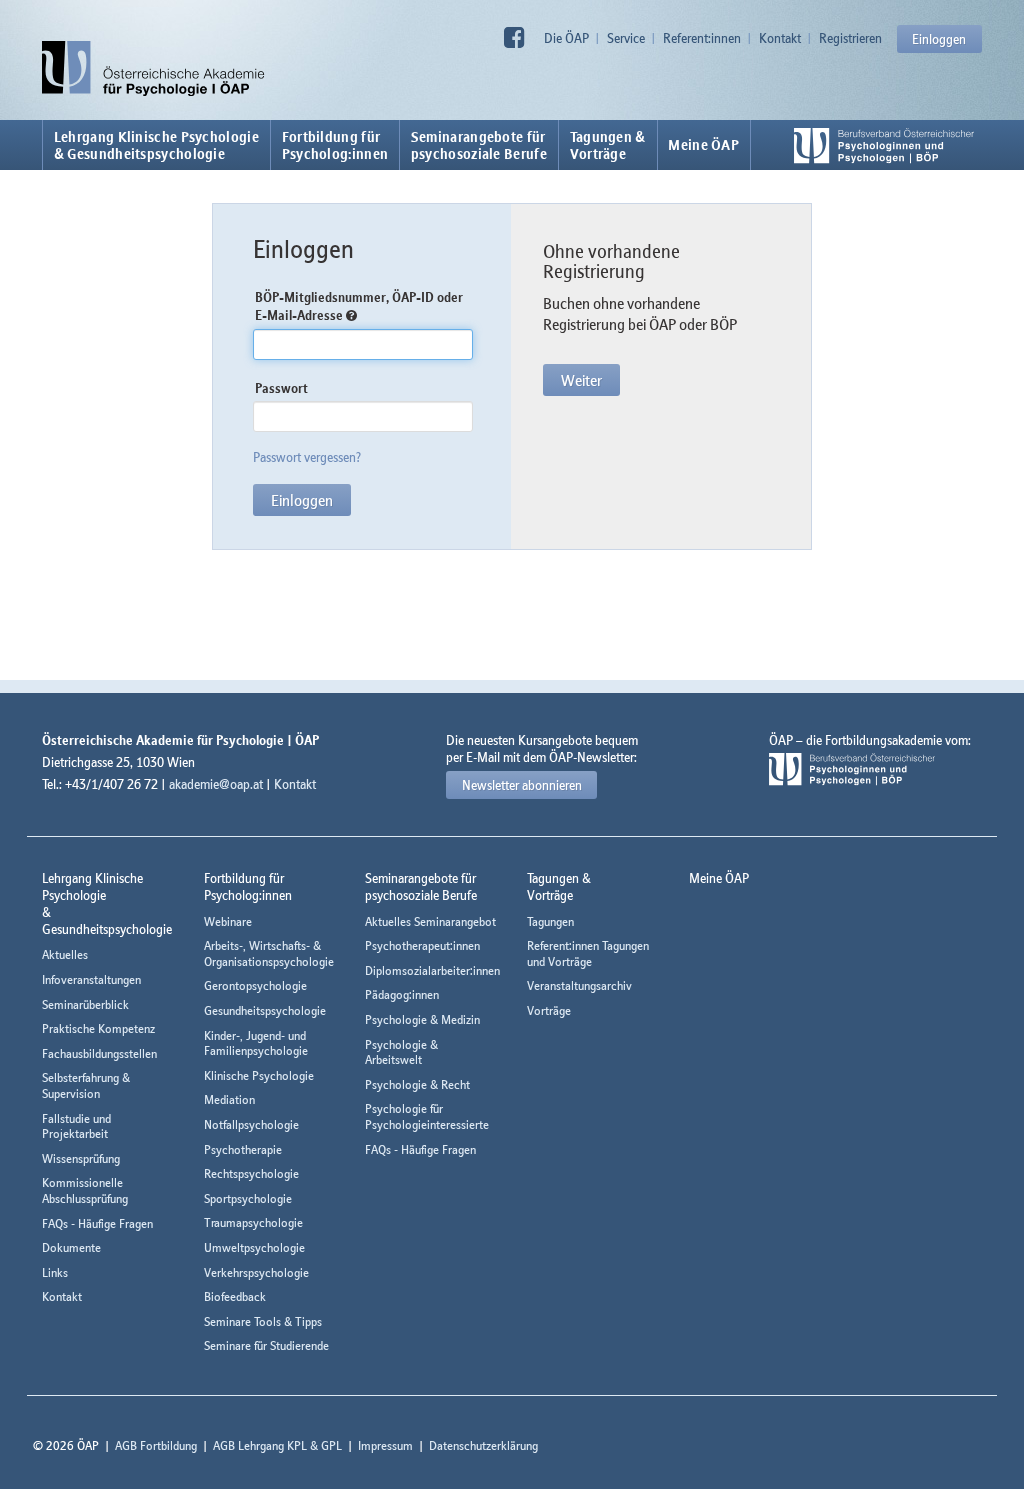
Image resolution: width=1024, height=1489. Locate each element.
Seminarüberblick (85, 1004)
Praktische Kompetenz (98, 1028)
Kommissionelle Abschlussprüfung (85, 1190)
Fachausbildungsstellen (99, 1053)
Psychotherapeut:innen (422, 945)
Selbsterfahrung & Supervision (86, 1085)
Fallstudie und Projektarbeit (76, 1126)
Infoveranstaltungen (91, 979)
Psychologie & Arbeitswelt (401, 1052)
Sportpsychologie (248, 1198)
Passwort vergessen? (307, 457)
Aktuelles (65, 954)
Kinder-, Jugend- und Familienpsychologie (256, 1043)
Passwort (281, 388)
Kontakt (780, 38)
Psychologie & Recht (417, 1084)
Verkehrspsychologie (256, 1272)
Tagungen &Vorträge (608, 145)
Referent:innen (702, 38)
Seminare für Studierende (266, 1345)
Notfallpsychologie (251, 1124)
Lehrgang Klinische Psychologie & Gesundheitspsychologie (156, 145)
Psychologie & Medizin (422, 1019)
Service (626, 38)
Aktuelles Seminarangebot (430, 921)
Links (55, 1272)
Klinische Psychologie (259, 1075)
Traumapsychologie (253, 1222)
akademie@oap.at (216, 784)
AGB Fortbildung (156, 1445)
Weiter (581, 380)
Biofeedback (235, 1296)
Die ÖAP (566, 38)
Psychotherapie (243, 1149)
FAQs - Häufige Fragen (97, 1223)
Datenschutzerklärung (483, 1445)
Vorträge (549, 1010)
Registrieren (850, 38)
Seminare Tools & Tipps (263, 1321)
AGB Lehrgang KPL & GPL (277, 1445)
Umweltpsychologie (254, 1247)
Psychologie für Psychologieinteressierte (427, 1116)
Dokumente (71, 1247)
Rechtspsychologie (251, 1173)
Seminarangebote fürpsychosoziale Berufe (479, 145)
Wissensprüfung (81, 1158)
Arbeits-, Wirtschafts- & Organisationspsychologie (269, 953)
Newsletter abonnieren (522, 785)
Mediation (229, 1099)
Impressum (385, 1445)
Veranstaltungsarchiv (579, 985)
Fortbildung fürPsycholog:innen (335, 145)
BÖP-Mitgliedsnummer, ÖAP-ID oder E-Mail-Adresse (359, 306)
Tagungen (550, 921)
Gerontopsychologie (255, 985)
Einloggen (939, 39)
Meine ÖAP (703, 145)
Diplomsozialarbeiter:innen (432, 970)
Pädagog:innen (402, 994)
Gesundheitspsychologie (265, 1010)
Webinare (228, 921)
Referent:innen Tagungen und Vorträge (588, 953)
